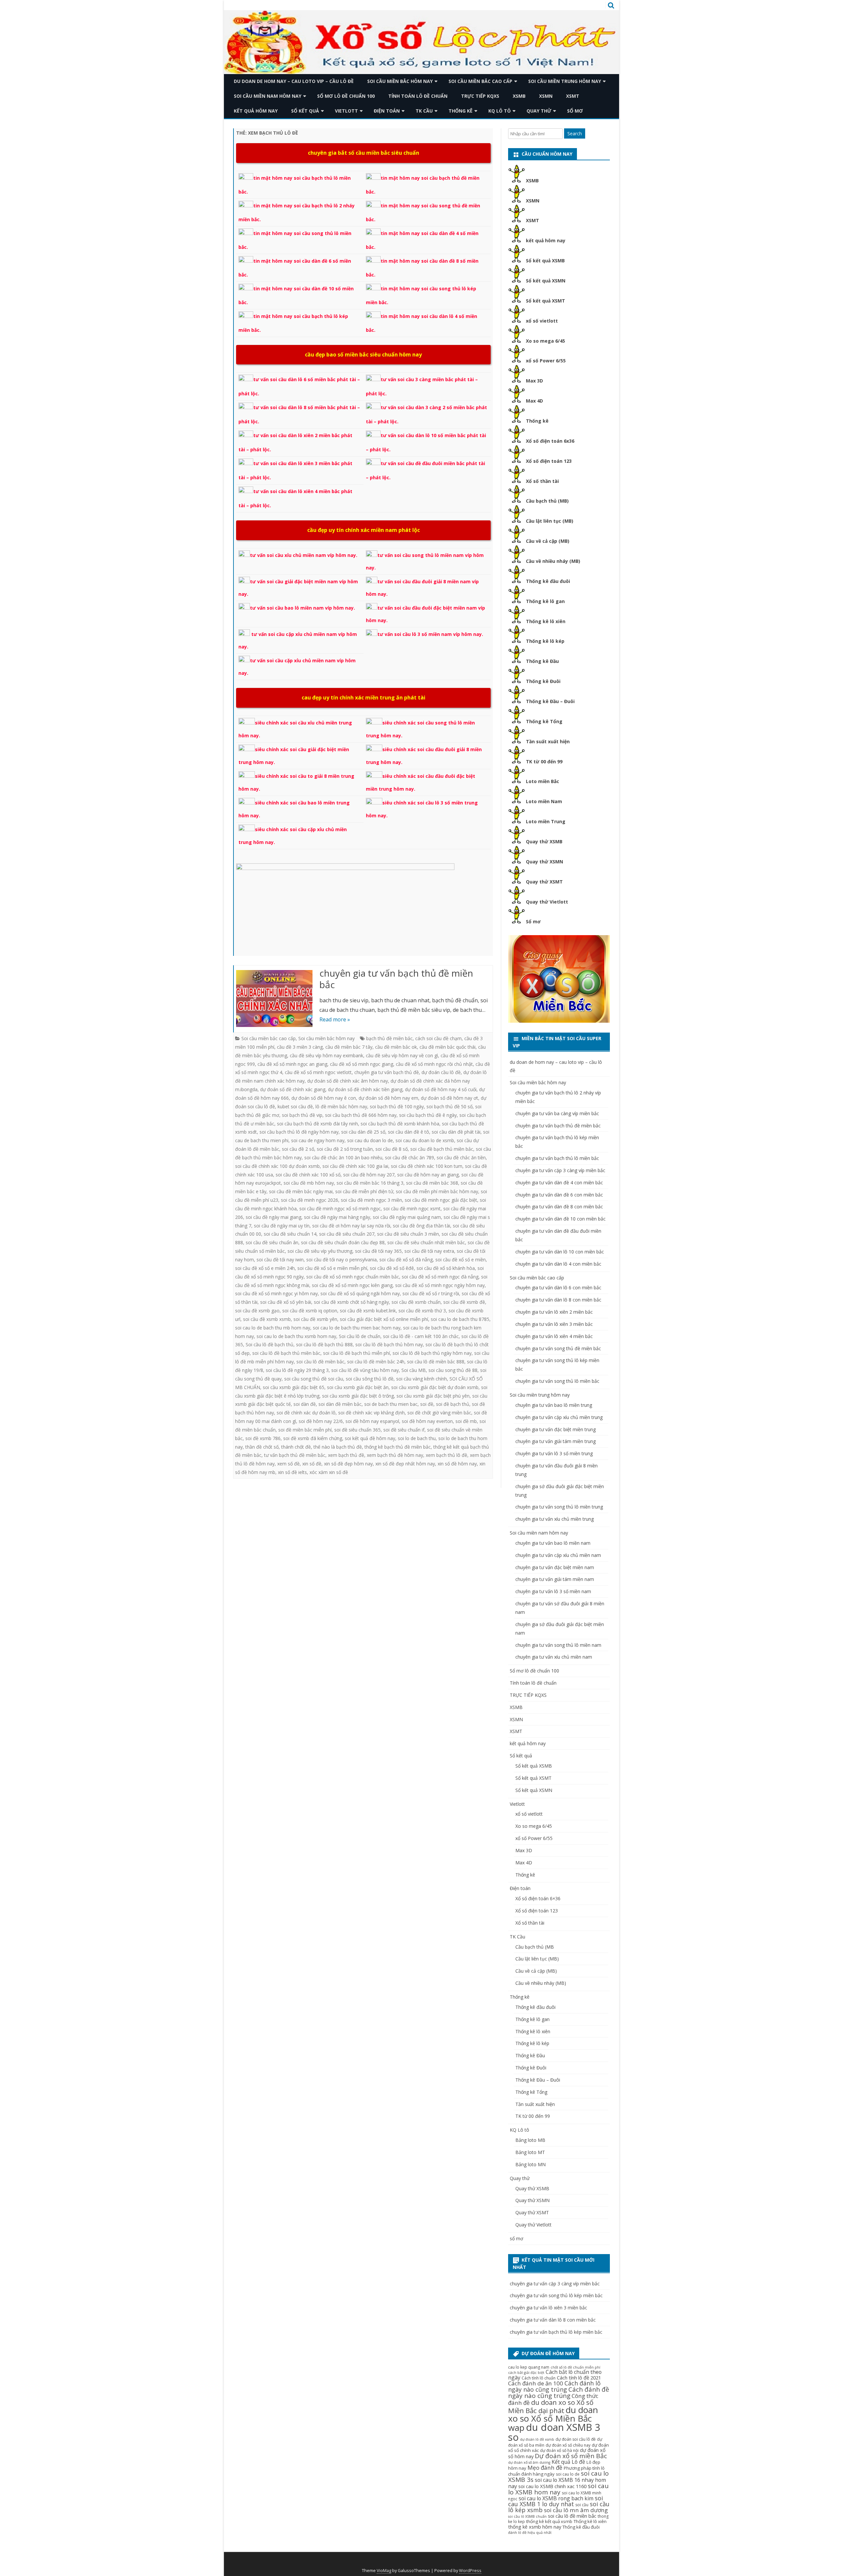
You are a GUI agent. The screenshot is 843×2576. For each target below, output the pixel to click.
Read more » (335, 1019)
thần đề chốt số (262, 1447)
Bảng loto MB (530, 2140)
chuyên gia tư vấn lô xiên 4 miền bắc (554, 1336)
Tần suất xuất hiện (548, 741)
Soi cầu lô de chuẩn (360, 1336)
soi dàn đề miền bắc (340, 1404)
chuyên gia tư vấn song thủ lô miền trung (559, 1507)
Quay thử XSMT (544, 882)
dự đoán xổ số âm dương (529, 2462)
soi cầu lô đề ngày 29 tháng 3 (297, 1370)
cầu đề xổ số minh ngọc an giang (292, 1064)
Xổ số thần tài (542, 481)
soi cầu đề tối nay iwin (280, 1260)
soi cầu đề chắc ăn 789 (409, 1157)
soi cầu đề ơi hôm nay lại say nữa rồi (351, 1226)
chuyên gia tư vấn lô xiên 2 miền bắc (554, 1312)
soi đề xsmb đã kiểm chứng (313, 1438)
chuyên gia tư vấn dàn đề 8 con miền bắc (559, 1207)
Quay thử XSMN (544, 862)
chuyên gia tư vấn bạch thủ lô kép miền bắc (556, 2332)
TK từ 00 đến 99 (544, 762)
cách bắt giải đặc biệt (526, 2373)
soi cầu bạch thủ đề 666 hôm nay (361, 1115)
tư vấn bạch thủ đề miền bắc (295, 1455)
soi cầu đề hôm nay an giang (428, 1175)
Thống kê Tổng (544, 721)
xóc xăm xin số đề (329, 1472)
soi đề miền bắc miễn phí (305, 1430)
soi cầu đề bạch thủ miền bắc (442, 1149)
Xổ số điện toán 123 (549, 461)
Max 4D (534, 401)
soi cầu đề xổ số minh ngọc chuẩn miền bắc (353, 1277)
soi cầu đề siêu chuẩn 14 (290, 1234)
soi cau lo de (568, 2474)
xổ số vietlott (542, 321)
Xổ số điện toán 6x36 (550, 441)
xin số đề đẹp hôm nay (348, 1464)
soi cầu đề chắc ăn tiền (461, 1157)
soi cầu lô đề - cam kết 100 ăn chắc (421, 1336)
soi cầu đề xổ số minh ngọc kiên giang (352, 1285)
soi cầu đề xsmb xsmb (267, 1319)
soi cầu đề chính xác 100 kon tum (427, 1166)
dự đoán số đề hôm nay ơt (449, 1098)
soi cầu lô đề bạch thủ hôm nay (389, 1344)
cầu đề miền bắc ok (396, 1047)
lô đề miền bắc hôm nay (341, 1106)
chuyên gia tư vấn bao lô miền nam (553, 1543)
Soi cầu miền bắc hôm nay (400, 81)
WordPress (470, 2571)
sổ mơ (575, 111)
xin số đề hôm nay (457, 1464)
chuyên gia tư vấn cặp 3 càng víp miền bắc (560, 1170)
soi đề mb (466, 1421)
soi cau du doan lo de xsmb (425, 1140)
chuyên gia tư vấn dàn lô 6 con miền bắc (558, 1288)
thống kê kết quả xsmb (549, 2521)
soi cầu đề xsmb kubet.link (368, 1311)
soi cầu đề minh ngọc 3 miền (371, 1200)
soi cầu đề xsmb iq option (310, 1311)
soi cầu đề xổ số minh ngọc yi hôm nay (276, 1293)
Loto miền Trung (546, 821)
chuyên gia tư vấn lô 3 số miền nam (553, 1591)
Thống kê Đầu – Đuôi (550, 701)
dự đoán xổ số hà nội (559, 2450)
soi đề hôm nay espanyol (372, 1421)
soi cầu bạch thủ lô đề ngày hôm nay (299, 1132)
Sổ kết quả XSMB (545, 261)
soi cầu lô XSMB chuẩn (527, 2516)
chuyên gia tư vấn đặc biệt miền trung (556, 1429)
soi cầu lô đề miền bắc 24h (376, 1362)
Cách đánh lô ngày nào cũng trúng (554, 2386)
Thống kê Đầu (542, 661)
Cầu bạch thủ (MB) (547, 501)
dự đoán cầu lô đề (441, 1072)
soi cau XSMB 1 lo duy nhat (556, 2501)
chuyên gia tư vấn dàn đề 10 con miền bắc (560, 1219)
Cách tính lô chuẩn (539, 2378)
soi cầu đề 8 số (392, 1149)
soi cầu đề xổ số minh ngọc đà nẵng (440, 1277)
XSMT (573, 96)
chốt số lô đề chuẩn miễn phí (575, 2367)
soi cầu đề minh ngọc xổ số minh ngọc (340, 1209)
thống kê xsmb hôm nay (535, 2527)
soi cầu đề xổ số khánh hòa (446, 1268)
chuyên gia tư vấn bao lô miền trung (554, 1405)
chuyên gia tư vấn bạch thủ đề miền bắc (396, 979)
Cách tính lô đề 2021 (579, 2378)
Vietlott (346, 111)
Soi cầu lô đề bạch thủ (270, 1344)
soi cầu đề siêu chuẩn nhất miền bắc (426, 1242)
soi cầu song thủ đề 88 (453, 1370)
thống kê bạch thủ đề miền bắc (398, 1447)
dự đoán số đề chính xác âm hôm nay (348, 1081)
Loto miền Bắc (543, 781)
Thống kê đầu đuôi (548, 581)
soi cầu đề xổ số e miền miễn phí (332, 1268)
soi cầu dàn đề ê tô (408, 1132)
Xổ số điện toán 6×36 (538, 1898)
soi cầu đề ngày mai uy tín (282, 1226)
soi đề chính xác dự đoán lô (306, 1413)
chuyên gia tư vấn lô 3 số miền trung (554, 1453)
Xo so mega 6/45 (545, 341)
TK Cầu (424, 111)
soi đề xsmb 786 (263, 1438)
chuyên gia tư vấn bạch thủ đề (387, 1072)
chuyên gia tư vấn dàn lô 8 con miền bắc (558, 1300)
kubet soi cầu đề (295, 1106)
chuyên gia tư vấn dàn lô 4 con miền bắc (558, 1264)
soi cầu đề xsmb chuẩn (416, 1302)
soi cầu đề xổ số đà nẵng (406, 1260)
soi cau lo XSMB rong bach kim (556, 2498)
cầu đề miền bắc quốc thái (448, 1047)
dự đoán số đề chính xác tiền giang (365, 1089)
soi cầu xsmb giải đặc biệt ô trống (358, 1396)
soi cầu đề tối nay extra (429, 1251)
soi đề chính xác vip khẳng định (371, 1413)
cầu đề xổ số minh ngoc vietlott (318, 1072)
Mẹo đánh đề (545, 2468)
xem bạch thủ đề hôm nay (395, 1455)
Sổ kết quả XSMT (545, 301)
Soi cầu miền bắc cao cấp (480, 81)
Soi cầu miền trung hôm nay (565, 81)
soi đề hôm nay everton (427, 1421)
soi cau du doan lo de (370, 1140)
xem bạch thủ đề (346, 1455)
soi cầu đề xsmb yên (315, 1319)
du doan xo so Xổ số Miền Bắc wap (553, 2419)
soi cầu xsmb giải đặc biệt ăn (358, 1387)
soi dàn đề (305, 1404)
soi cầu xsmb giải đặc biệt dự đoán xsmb (435, 1387)
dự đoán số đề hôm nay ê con (324, 1098)
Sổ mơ (533, 921)
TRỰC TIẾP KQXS (480, 96)
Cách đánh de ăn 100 (536, 2383)
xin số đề (312, 1464)
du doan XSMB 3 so (554, 2432)
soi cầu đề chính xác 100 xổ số (308, 1175)
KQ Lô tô (500, 111)
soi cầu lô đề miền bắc (320, 1362)
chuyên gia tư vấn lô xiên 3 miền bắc (554, 1324)
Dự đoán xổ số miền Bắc (571, 2456)
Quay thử (539, 111)
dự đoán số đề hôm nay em (388, 1098)
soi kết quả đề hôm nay (370, 1438)
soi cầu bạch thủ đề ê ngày (428, 1115)
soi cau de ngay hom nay (318, 1140)
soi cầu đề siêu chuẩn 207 (347, 1234)
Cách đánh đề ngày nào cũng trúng (559, 2392)
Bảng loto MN (530, 2164)
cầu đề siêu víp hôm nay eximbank (326, 1055)
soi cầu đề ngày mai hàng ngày (337, 1217)
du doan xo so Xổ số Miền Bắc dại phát (551, 2406)
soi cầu (582, 2505)
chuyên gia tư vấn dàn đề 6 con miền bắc (559, 1195)
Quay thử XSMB (544, 841)
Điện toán (387, 111)
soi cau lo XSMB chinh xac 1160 (552, 2486)
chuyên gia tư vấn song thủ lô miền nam (558, 1645)
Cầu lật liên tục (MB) (550, 521)
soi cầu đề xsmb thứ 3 (422, 1311)
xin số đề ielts (292, 1472)
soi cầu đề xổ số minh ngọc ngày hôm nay (440, 1285)
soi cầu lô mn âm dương (576, 2510)
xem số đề (288, 1464)
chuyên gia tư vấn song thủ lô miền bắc (557, 1381)
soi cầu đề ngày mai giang (273, 1217)
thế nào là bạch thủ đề (338, 1447)
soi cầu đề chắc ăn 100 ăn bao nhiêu (343, 1157)
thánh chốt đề (296, 1447)
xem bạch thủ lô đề (447, 1455)
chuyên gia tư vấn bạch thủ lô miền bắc (557, 1158)
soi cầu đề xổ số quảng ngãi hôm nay (360, 1293)
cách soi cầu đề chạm (438, 1038)
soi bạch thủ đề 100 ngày (397, 1106)
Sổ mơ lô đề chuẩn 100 (346, 96)
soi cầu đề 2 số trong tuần (345, 1149)
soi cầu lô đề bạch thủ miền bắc (286, 1353)
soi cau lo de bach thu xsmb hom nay (296, 1336)
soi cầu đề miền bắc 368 (432, 1183)
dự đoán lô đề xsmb (537, 2439)
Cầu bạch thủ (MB (535, 1947)
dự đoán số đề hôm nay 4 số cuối (441, 1089)
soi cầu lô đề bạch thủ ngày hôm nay (432, 1353)
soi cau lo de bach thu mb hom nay (273, 1328)
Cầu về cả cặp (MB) (548, 541)
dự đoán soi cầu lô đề (576, 2439)
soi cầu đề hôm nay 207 (369, 1175)
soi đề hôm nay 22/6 (321, 1421)
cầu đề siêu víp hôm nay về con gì (402, 1055)
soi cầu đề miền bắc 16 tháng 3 (370, 1183)
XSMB (519, 96)
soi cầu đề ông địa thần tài (421, 1226)
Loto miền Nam (544, 801)
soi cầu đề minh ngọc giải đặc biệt (441, 1200)
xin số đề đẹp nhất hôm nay (405, 1464)
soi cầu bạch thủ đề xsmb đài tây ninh (317, 1124)
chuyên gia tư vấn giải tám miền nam (555, 1579)
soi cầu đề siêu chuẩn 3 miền (408, 1234)
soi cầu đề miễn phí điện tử (364, 1191)
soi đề (427, 1404)
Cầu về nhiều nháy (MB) (553, 561)
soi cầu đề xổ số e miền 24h (265, 1268)
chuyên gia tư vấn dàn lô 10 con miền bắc (560, 1252)
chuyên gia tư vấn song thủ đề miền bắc (558, 1348)
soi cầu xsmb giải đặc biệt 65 (294, 1387)
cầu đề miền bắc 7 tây (349, 1047)
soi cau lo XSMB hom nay (558, 2489)
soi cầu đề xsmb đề (464, 1302)
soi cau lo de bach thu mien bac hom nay (357, 1328)
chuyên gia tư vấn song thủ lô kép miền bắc (556, 2295)
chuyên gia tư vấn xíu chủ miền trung (555, 1519)
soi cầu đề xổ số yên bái (286, 1302)
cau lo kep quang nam (529, 2367)
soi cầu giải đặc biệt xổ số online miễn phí (384, 1319)
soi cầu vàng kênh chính (421, 1379)
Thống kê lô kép (545, 641)
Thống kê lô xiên (546, 621)
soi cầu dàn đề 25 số (363, 1132)
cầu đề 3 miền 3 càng (300, 1047)
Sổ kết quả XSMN (546, 281)
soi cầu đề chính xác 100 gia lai (355, 1166)
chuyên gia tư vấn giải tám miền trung (556, 1441)
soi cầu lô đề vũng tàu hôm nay (365, 1370)
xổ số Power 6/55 (546, 361)
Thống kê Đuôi (543, 681)
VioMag (384, 2571)
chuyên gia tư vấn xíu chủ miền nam (554, 1657)
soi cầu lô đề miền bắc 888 (436, 1362)
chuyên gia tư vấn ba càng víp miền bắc (557, 1113)
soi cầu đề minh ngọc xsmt (412, 1209)
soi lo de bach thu (417, 1438)
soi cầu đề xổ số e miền (461, 1260)
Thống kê (461, 111)
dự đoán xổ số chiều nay (568, 2445)
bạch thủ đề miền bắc (389, 1038)
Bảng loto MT (530, 2152)
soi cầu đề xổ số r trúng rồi (431, 1293)
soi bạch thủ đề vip (302, 1115)
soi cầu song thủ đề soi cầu (314, 1379)
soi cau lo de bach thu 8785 (460, 1319)
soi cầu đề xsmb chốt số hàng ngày (351, 1302)
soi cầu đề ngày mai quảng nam (407, 1217)
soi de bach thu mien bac (391, 1404)
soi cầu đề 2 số (298, 1149)
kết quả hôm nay (256, 111)
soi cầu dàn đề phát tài (456, 1132)
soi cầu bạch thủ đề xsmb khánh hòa (400, 1124)
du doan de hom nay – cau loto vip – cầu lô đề (294, 81)
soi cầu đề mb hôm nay (309, 1183)
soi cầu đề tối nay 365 (378, 1251)
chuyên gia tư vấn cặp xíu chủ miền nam (558, 1555)
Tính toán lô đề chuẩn (418, 96)
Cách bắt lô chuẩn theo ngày (555, 2375)
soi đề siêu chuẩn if (404, 1430)
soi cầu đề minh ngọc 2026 (310, 1200)
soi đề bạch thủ (453, 1404)
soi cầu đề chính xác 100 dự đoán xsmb (277, 1166)
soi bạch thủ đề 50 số (449, 1106)
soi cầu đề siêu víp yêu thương (320, 1251)
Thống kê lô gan (545, 601)
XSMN (546, 96)
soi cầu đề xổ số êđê (392, 1268)
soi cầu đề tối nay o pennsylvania (341, 1260)
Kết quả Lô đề (568, 2462)
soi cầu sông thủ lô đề (370, 1379)
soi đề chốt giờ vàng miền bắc (439, 1413)
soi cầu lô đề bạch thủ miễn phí (356, 1353)
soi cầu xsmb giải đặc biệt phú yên (433, 1396)
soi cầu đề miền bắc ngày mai (301, 1191)
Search (575, 133)
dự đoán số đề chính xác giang (293, 1089)
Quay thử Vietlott (547, 902)
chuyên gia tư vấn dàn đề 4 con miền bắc (559, 1183)
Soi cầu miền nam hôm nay (268, 96)
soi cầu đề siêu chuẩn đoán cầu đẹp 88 (343, 1242)
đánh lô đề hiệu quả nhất (530, 2533)
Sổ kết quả (305, 111)
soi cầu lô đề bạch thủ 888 (324, 1344)
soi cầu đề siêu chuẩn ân (272, 1242)
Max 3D (534, 381)
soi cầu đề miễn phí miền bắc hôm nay (437, 1191)
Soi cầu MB (414, 1370)
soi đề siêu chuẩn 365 (357, 1430)
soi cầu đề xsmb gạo (257, 1311)
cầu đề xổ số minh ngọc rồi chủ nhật (434, 1064)
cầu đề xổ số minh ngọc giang (362, 1064)
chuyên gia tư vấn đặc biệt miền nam (555, 1567)
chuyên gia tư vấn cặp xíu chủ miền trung (559, 1417)
